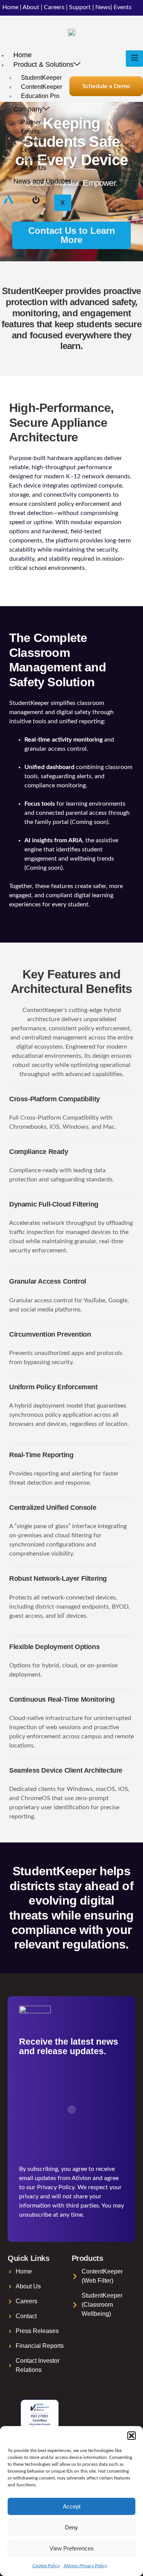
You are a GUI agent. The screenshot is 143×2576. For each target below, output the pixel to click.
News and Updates (42, 181)
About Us (34, 168)
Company (28, 109)
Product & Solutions (43, 64)
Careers (54, 7)
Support (80, 7)
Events (123, 7)
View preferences (72, 2548)
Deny (71, 2527)
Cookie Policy (46, 2566)
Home (10, 7)
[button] (132, 2436)
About (31, 7)
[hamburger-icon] (134, 59)
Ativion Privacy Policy (85, 2566)
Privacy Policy (56, 2187)
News (103, 7)
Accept (72, 2506)
